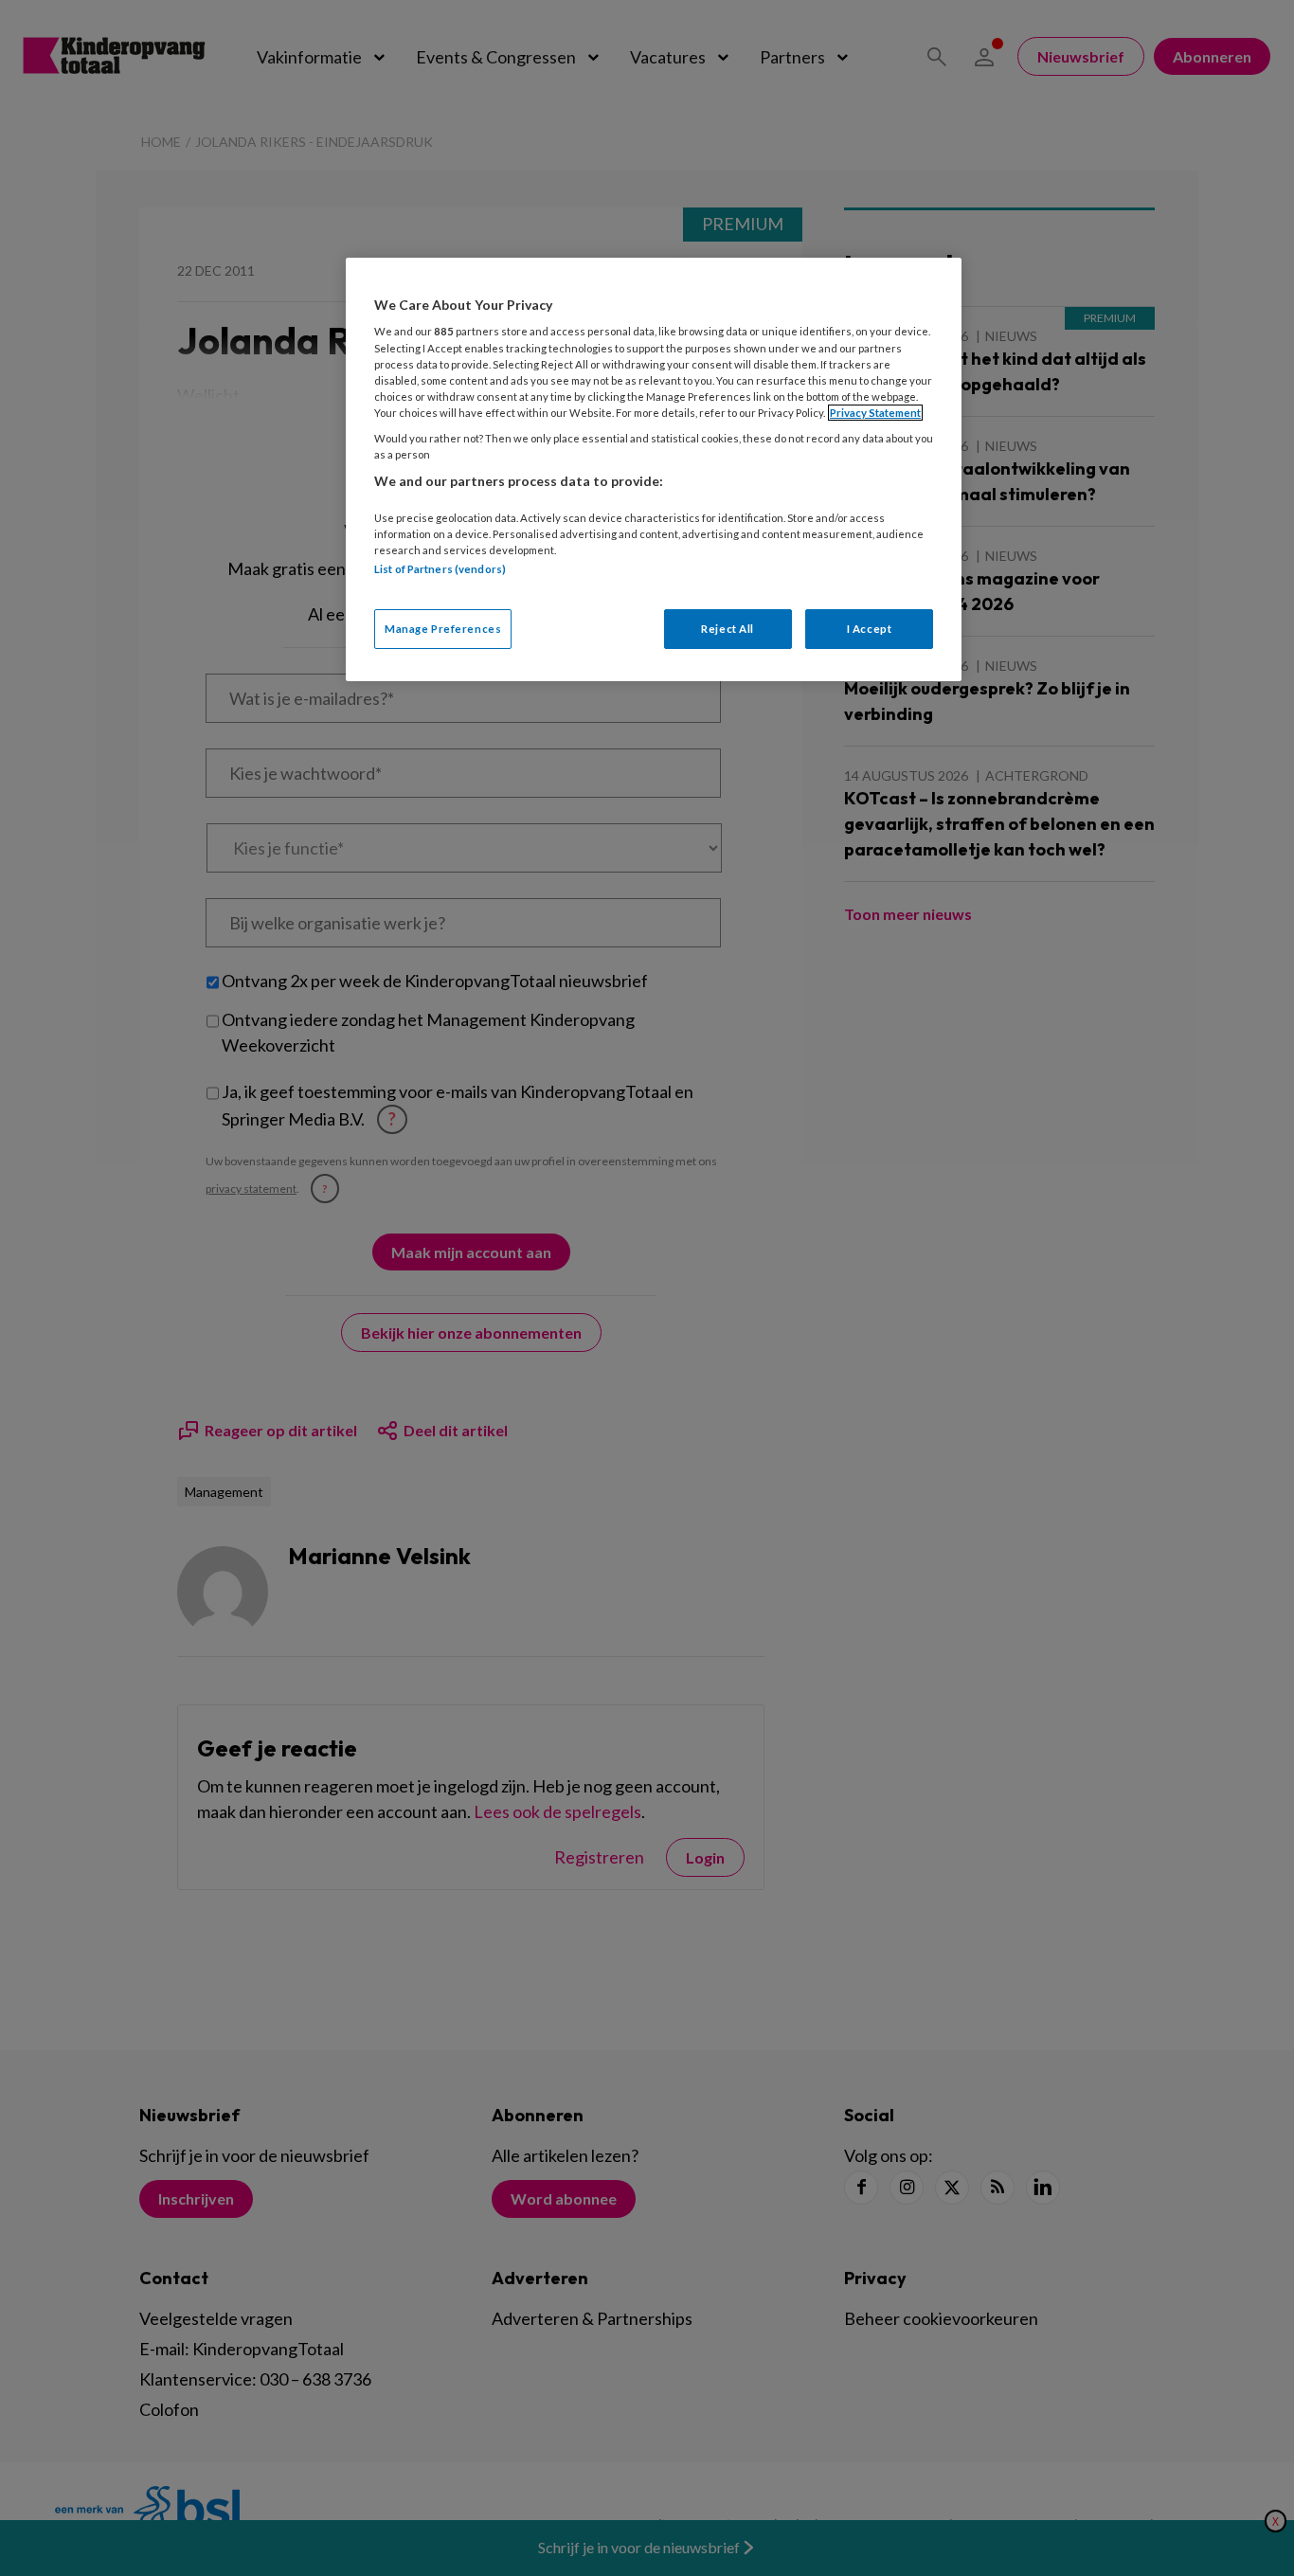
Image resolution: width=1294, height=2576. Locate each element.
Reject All (728, 629)
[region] (654, 469)
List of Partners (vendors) (440, 569)
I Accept (870, 629)
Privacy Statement (875, 413)
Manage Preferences (443, 629)
